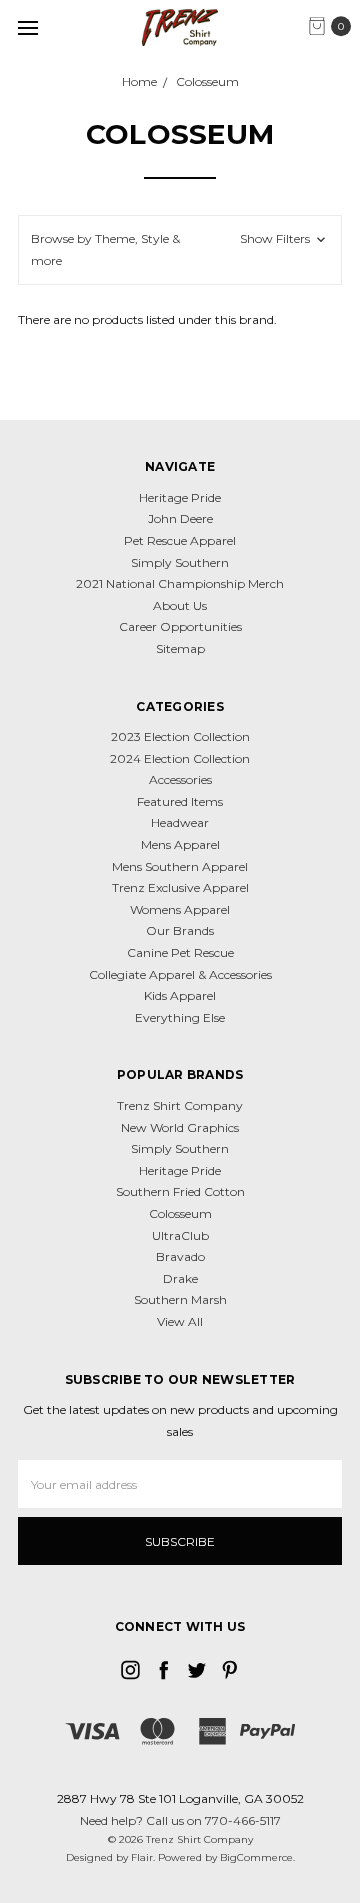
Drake (180, 1278)
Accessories (180, 779)
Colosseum (180, 1213)
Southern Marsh (180, 1299)
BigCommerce (256, 1857)
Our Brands (180, 930)
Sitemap (180, 648)
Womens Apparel (180, 909)
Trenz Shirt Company (180, 1105)
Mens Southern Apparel (180, 866)
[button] (180, 249)
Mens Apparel (180, 844)
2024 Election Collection (180, 758)
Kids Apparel (180, 995)
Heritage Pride (180, 497)
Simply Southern (180, 562)
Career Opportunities (180, 626)
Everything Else (180, 1017)
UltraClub (180, 1235)
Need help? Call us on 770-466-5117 (180, 1820)
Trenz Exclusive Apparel (180, 887)
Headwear (180, 822)
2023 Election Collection (180, 736)
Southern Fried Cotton (180, 1191)
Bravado (180, 1256)
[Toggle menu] (27, 27)
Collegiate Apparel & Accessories (180, 974)
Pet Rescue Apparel (180, 540)
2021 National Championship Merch (180, 583)
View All (180, 1321)
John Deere (180, 518)
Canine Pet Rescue (180, 952)
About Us (180, 605)
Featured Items (180, 801)
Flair (142, 1857)
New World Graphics (180, 1127)
